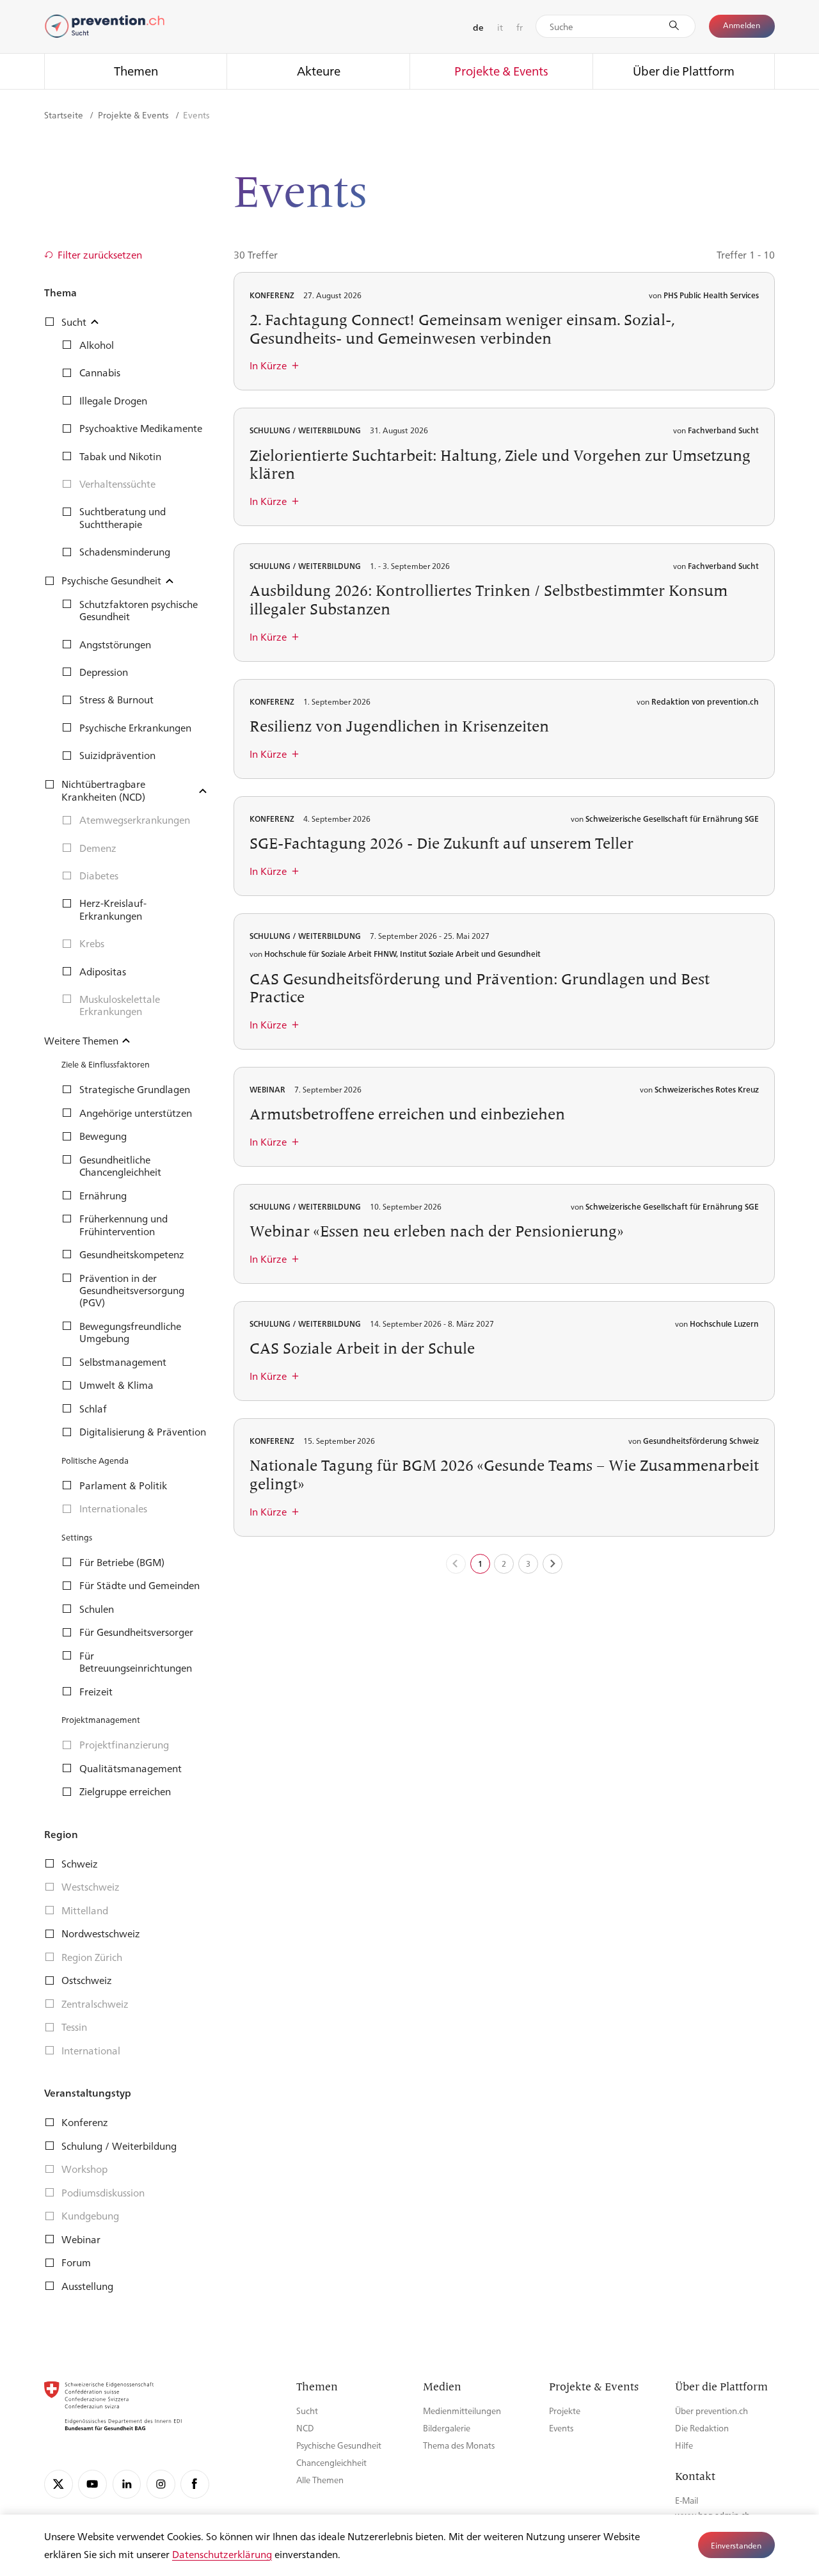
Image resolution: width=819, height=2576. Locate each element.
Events (561, 2428)
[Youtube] (92, 2484)
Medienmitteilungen (462, 2411)
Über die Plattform (684, 70)
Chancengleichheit (331, 2462)
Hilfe (684, 2445)
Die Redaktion (702, 2428)
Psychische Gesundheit (339, 2445)
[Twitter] (59, 2484)
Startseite (65, 115)
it (500, 27)
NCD (305, 2428)
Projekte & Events (501, 70)
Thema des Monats (459, 2445)
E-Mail (687, 2500)
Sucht (307, 2411)
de (478, 27)
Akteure (319, 70)
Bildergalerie (447, 2428)
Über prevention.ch (712, 2411)
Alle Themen (320, 2480)
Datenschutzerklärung (222, 2554)
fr (520, 27)
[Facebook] (195, 2484)
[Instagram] (161, 2484)
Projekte (565, 2411)
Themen (136, 70)
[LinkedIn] (127, 2484)
